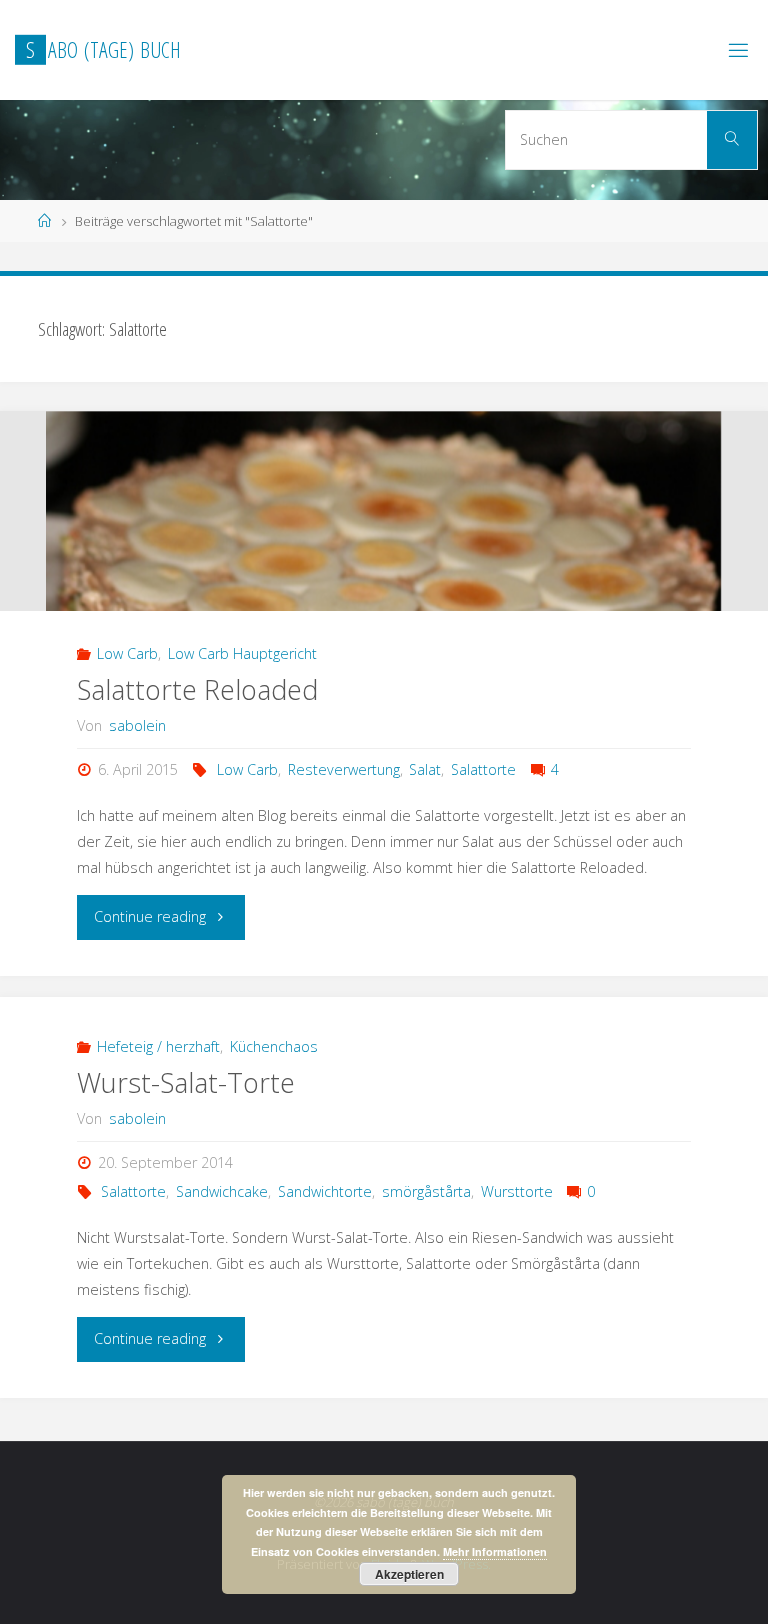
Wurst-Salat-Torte (186, 1082)
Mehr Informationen (495, 1551)
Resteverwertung (344, 769)
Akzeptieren (409, 1574)
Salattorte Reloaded (197, 689)
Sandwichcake (222, 1191)
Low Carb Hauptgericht (242, 653)
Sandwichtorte (325, 1191)
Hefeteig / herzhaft (158, 1046)
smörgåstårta (426, 1191)
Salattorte (483, 769)
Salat (425, 769)
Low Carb (127, 653)
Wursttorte (517, 1191)
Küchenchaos (274, 1046)
